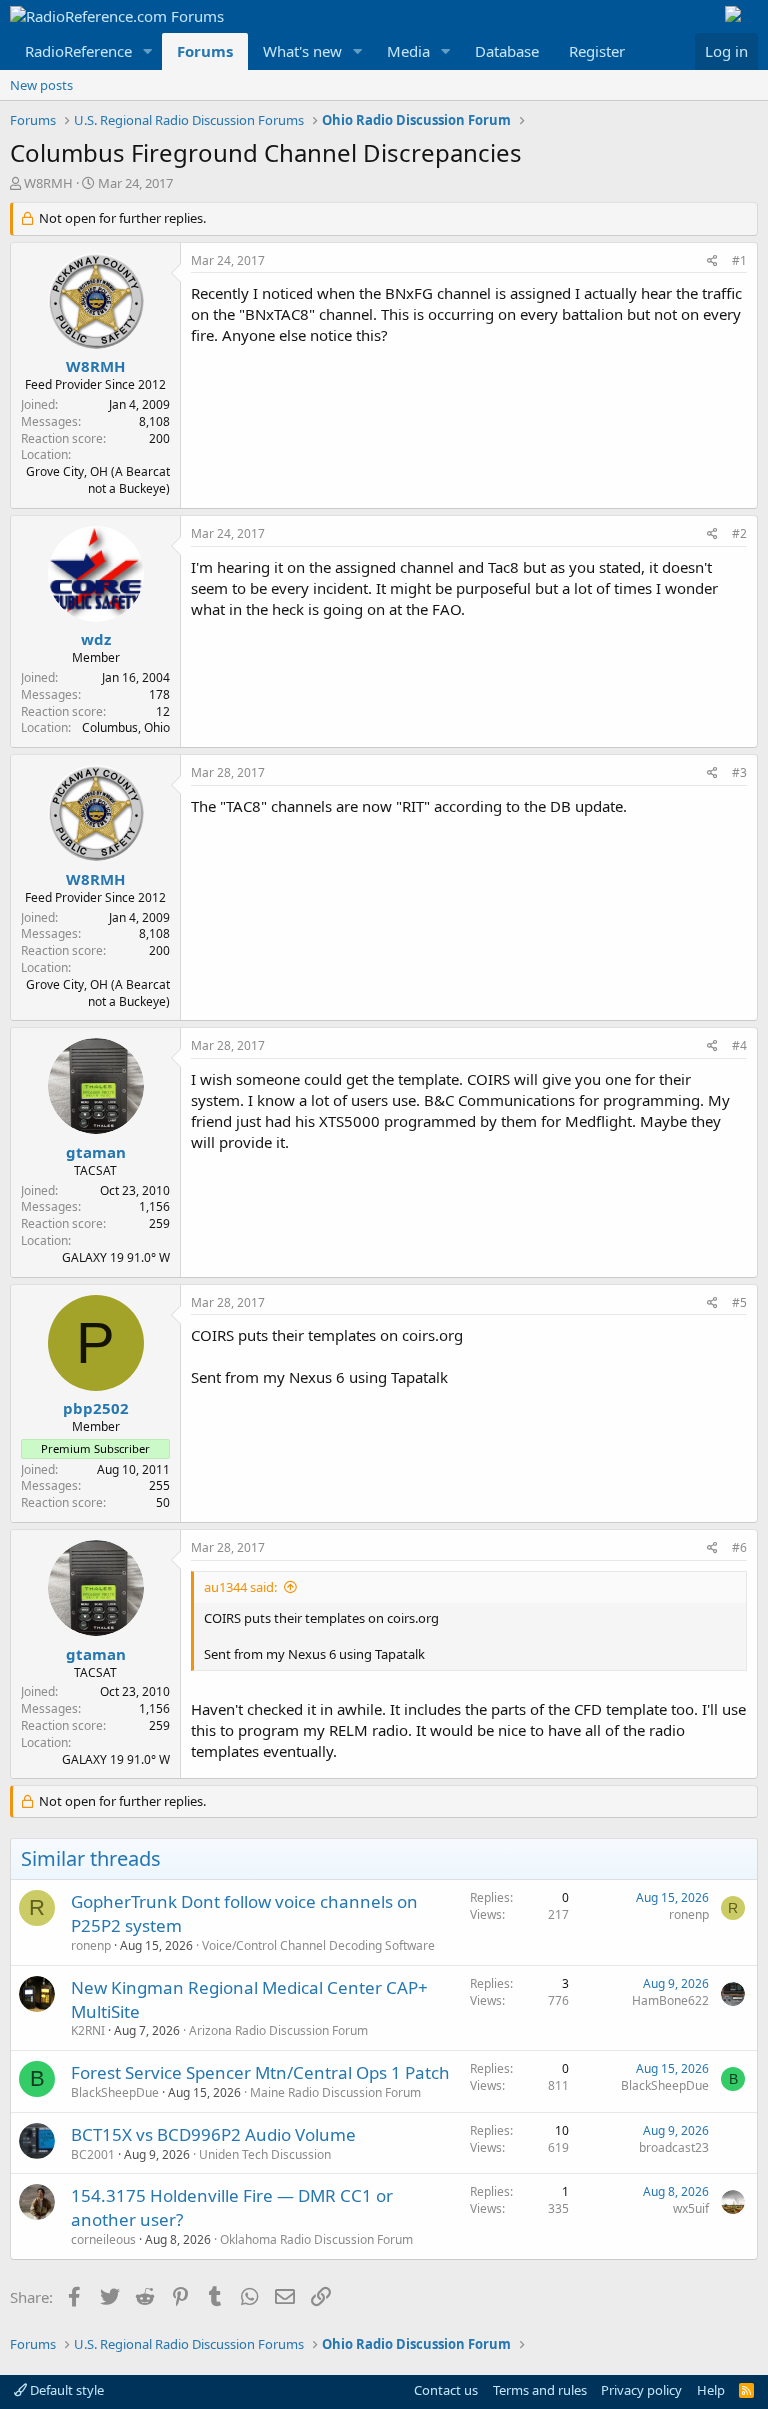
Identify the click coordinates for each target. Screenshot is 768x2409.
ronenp (91, 1945)
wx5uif (691, 2208)
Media (408, 51)
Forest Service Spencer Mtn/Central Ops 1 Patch (260, 2072)
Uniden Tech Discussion (265, 2154)
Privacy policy (641, 2390)
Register (597, 51)
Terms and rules (540, 2390)
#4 (739, 1045)
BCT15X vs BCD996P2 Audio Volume (213, 2134)
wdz (96, 639)
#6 (739, 1547)
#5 (739, 1302)
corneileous (103, 2239)
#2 (739, 533)
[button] (148, 51)
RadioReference (78, 51)
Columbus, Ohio (126, 727)
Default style (65, 2390)
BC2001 (93, 2154)
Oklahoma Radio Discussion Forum (316, 2239)
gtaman (96, 1152)
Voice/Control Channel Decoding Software (318, 1945)
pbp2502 (96, 1408)
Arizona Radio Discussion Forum (278, 2030)
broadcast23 (674, 2147)
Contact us (446, 2390)
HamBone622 (670, 2000)
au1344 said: (240, 1587)
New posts (41, 85)
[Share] (712, 261)
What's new (302, 51)
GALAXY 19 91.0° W (116, 1257)
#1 (739, 260)
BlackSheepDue (115, 2092)
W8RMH (48, 183)
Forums (205, 51)
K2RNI (88, 2030)
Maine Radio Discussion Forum (335, 2092)
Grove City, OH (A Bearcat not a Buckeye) (98, 480)
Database (507, 51)
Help (711, 2390)
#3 (739, 772)
